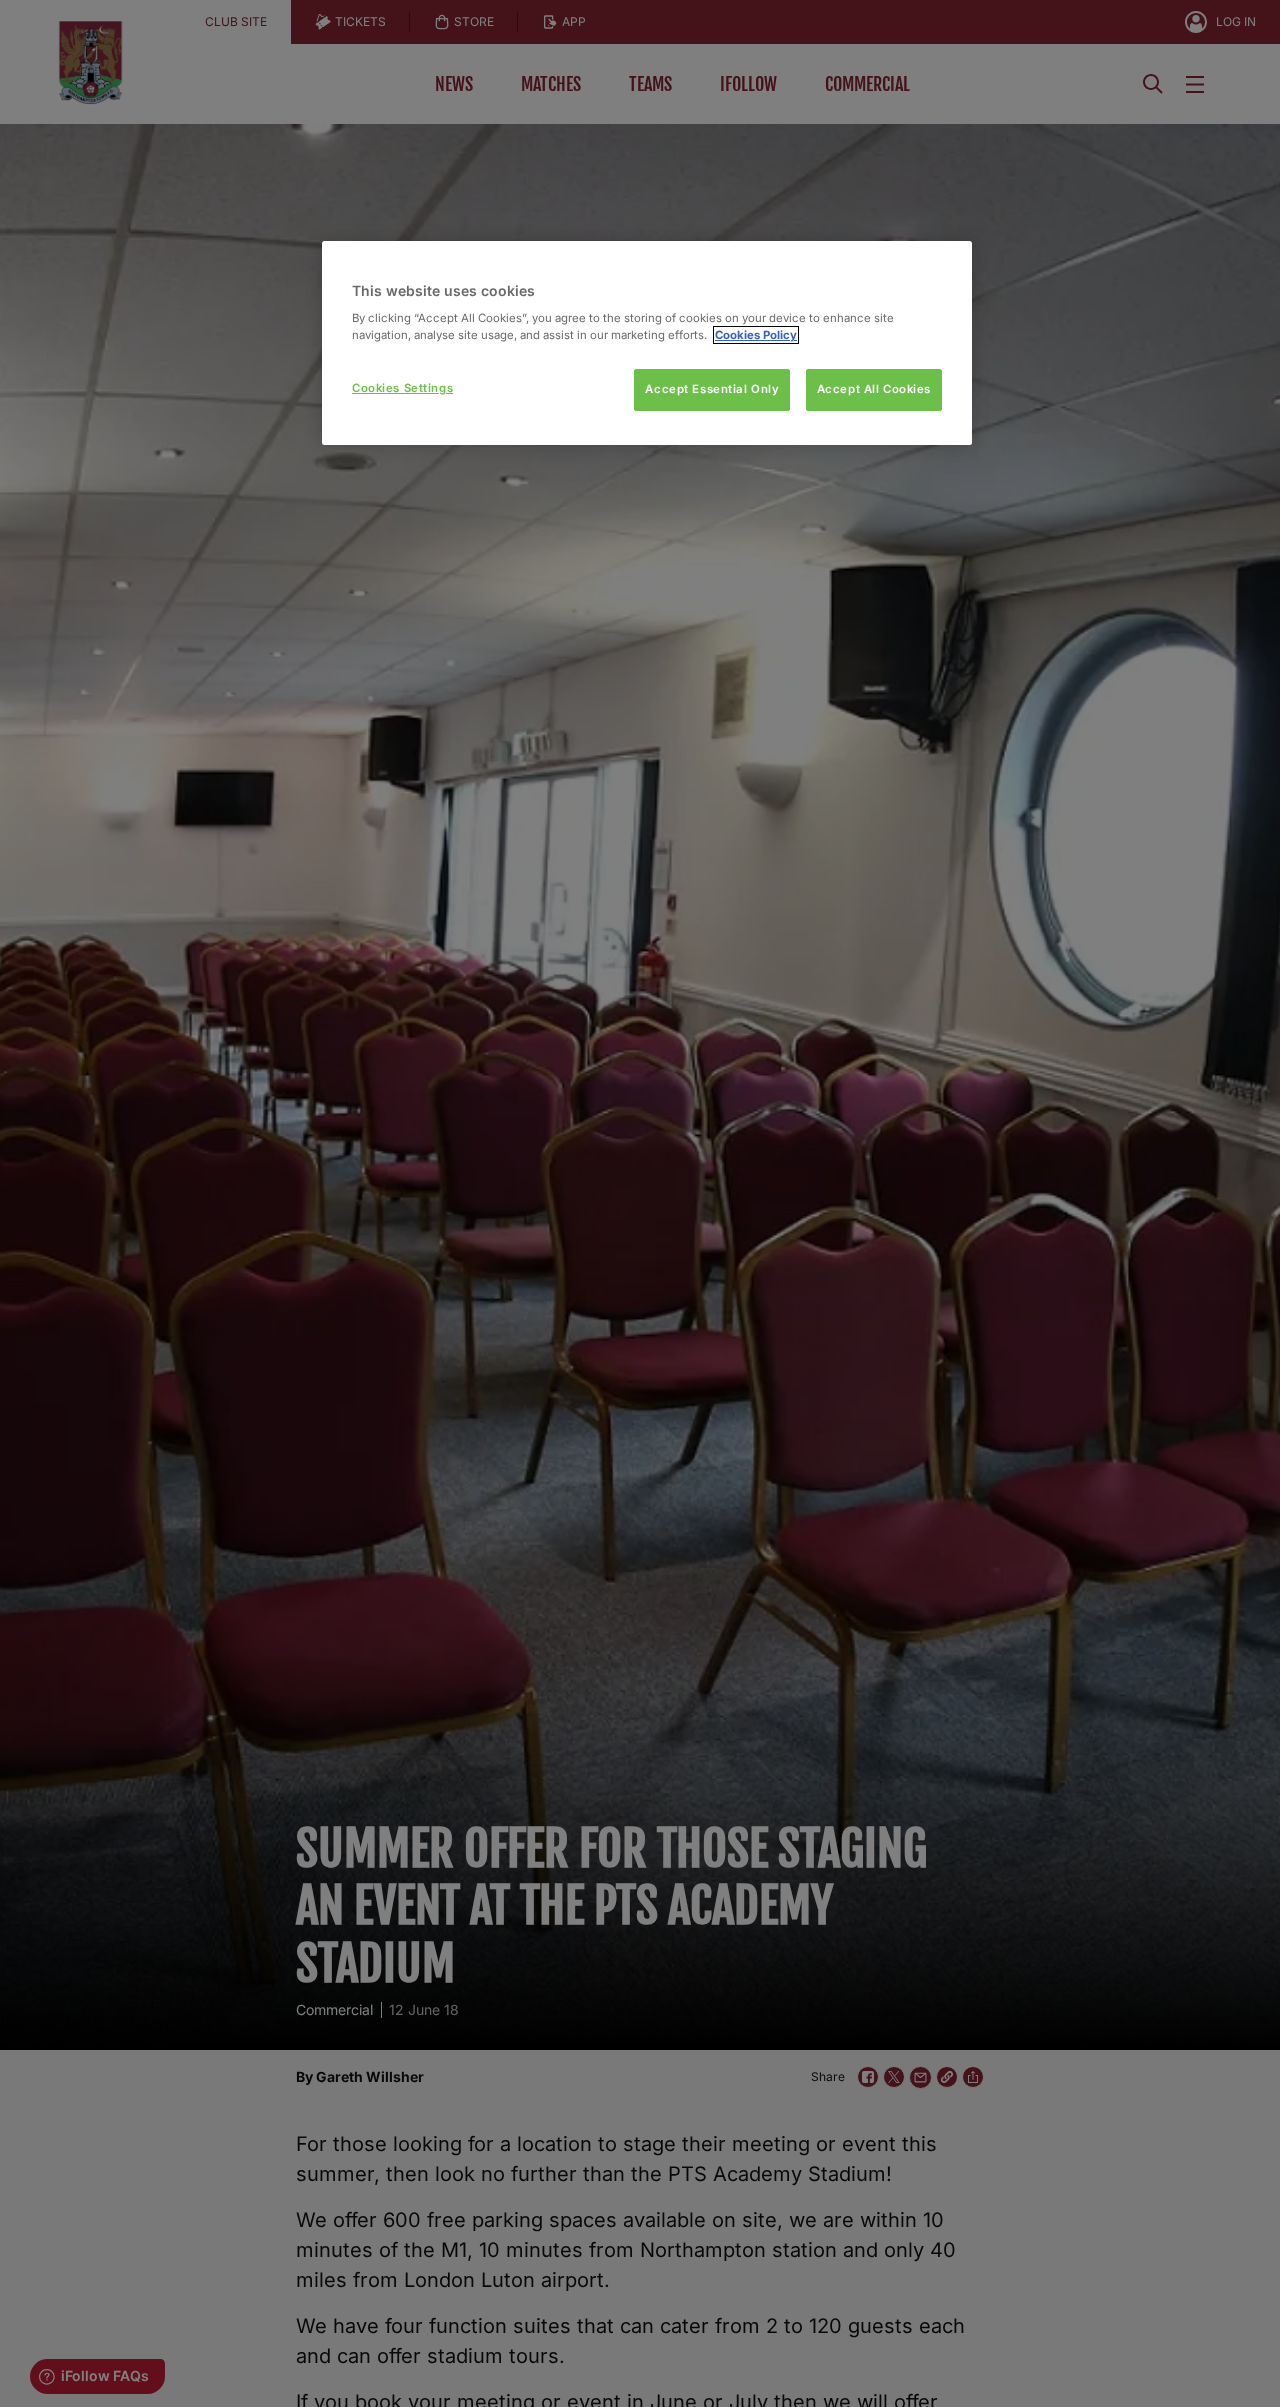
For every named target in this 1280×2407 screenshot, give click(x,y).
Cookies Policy (756, 335)
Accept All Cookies (874, 389)
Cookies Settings (402, 388)
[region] (647, 343)
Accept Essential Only (712, 389)
